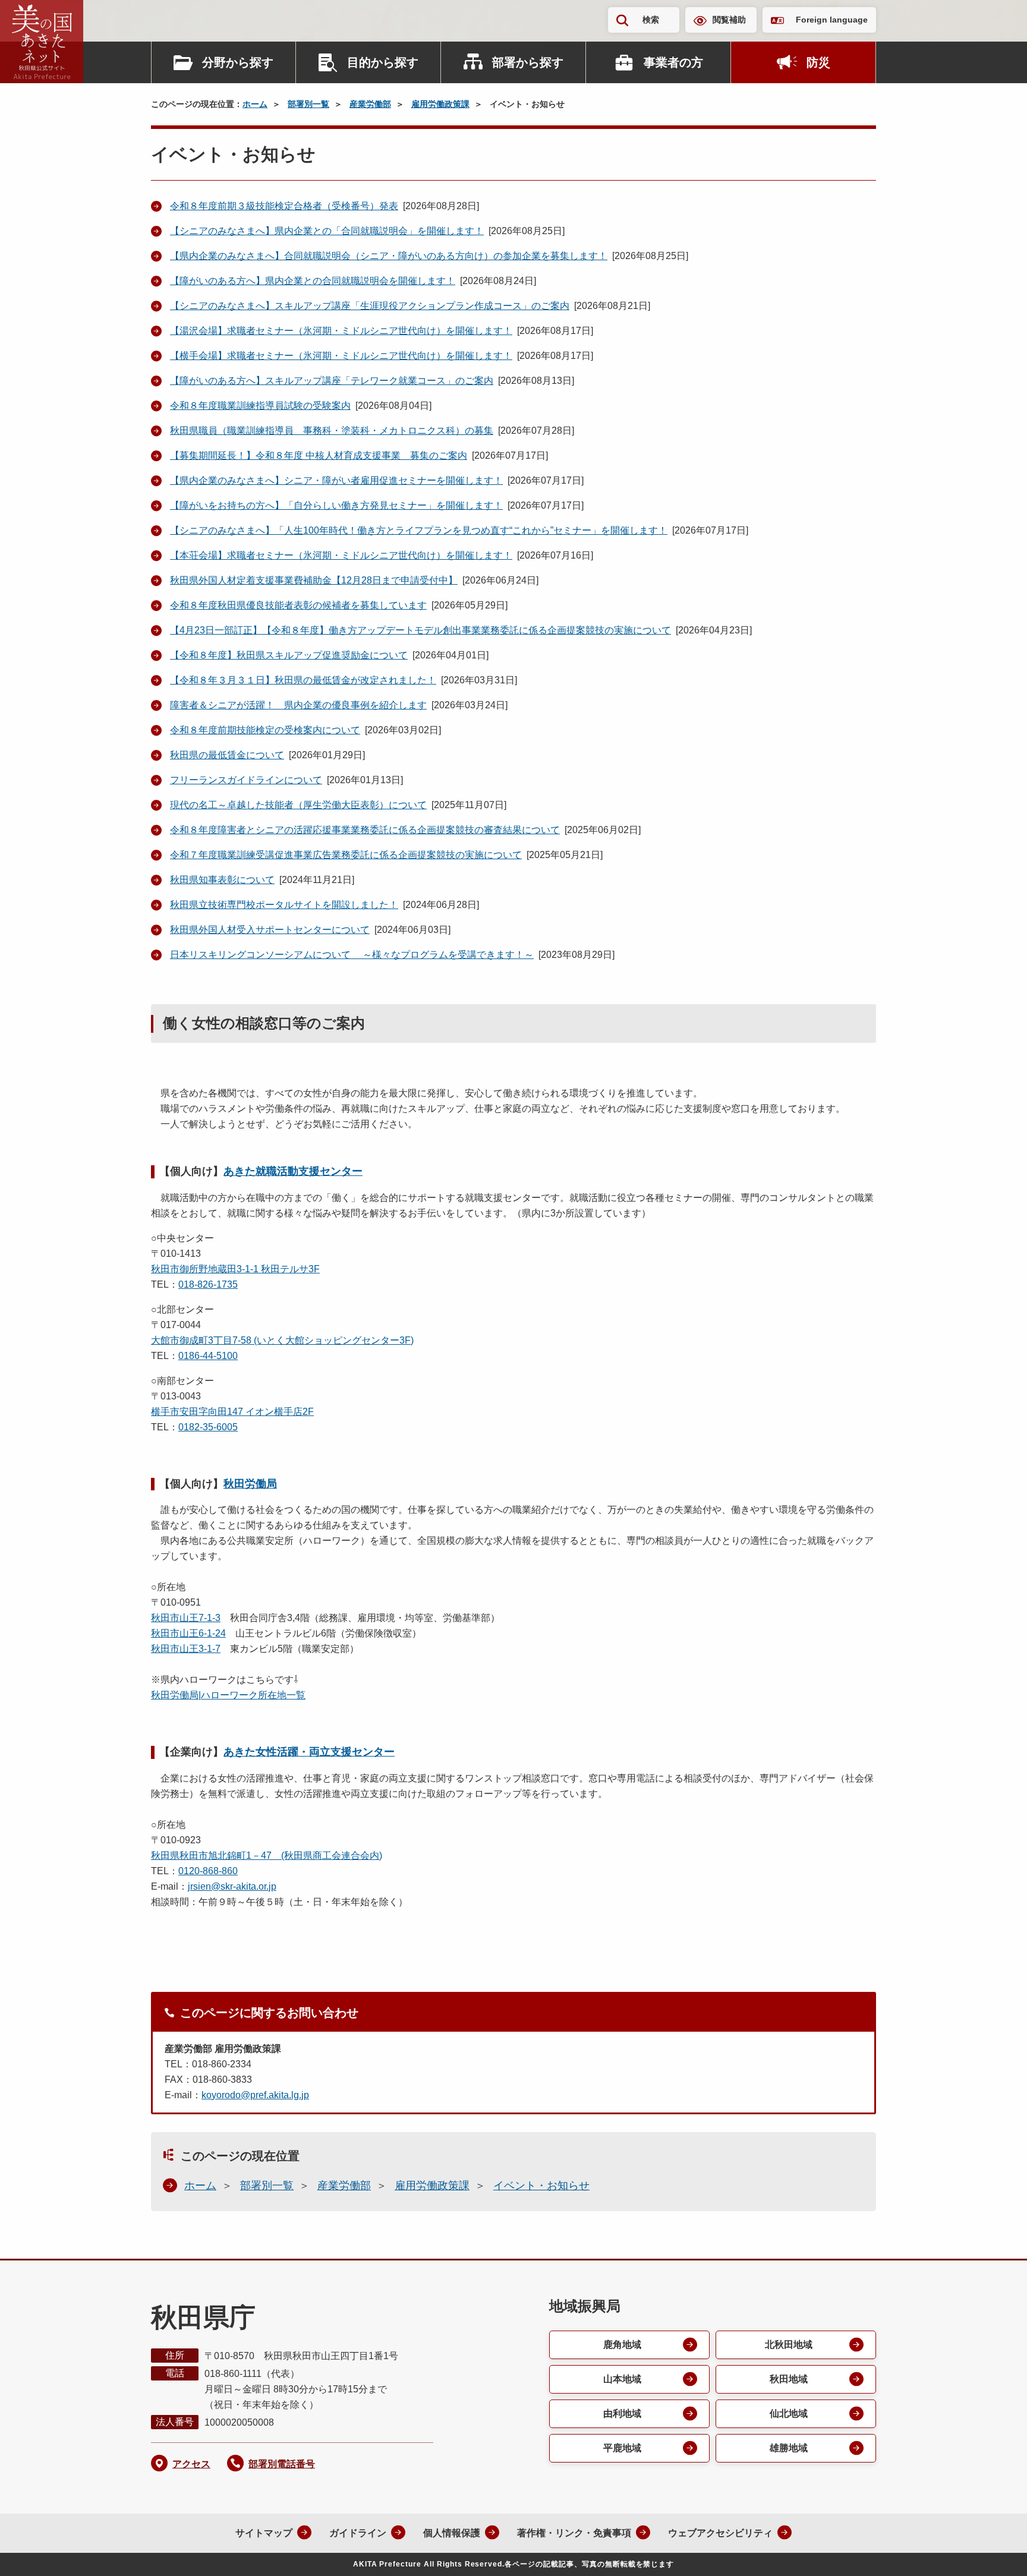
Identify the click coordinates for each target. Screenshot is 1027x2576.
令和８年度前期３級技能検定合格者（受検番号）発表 (284, 206)
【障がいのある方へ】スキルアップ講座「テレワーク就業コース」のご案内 (332, 381)
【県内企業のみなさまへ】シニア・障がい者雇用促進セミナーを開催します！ (336, 480)
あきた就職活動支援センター (293, 1171)
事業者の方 (673, 62)
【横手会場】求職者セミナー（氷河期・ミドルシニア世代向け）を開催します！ (341, 356)
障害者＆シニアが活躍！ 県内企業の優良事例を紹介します (298, 705)
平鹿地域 (622, 2448)
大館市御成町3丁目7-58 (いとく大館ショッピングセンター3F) (282, 1340)
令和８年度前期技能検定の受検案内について (265, 730)
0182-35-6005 (208, 1427)
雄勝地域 (789, 2448)
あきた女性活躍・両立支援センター (309, 1752)
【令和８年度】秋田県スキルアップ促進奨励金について (289, 655)
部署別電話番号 (282, 2464)
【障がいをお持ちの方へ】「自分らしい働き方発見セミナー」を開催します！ (336, 505)
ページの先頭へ (994, 2551)
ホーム (255, 104)
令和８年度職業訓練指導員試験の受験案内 (260, 406)
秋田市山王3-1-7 (186, 1649)
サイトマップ (264, 2533)
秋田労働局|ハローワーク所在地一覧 (228, 1695)
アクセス (191, 2464)
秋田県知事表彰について (222, 880)
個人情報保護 (452, 2533)
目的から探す (383, 62)
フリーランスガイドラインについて (246, 780)
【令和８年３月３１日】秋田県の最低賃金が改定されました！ (303, 680)
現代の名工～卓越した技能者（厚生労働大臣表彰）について (298, 805)
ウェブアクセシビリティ (720, 2533)
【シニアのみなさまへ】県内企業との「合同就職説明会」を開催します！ (327, 231)
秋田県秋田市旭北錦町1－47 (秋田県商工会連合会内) (267, 1855)
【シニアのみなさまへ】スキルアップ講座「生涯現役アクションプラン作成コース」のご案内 (370, 306)
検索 (651, 20)
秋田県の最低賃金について (227, 755)
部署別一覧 (308, 104)
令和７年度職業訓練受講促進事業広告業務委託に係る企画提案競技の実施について (346, 855)
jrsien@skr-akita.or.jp (232, 1886)
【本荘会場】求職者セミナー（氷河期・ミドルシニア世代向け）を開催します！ (341, 555)
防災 (818, 62)
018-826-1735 (208, 1284)
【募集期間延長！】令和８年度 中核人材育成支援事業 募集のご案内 (319, 455)
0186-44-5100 (208, 1356)
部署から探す (528, 62)
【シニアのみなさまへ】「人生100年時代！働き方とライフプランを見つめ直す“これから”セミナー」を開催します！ (419, 530)
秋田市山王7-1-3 (186, 1618)
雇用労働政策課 (440, 104)
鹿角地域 (622, 2345)
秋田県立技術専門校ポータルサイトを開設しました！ (284, 905)
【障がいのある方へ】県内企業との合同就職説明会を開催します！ (313, 281)
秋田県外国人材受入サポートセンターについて (270, 930)
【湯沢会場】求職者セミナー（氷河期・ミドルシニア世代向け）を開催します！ (341, 331)
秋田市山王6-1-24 (188, 1633)
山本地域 (622, 2379)
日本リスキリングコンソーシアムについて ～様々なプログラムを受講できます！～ (352, 955)
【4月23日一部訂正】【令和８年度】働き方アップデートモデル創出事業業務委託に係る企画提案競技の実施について (420, 630)
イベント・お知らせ (541, 2186)
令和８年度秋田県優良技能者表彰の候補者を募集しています (298, 605)
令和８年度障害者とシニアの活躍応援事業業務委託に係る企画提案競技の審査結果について (365, 830)
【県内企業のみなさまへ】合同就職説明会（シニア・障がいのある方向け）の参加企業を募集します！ (389, 256)
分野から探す (238, 62)
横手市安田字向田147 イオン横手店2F (232, 1412)
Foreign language (832, 20)
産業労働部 (370, 104)
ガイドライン (358, 2533)
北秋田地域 (789, 2345)
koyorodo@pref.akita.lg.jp (255, 2095)
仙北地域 (789, 2413)
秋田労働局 (250, 1484)
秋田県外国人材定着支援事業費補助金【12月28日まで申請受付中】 (314, 580)
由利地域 (622, 2413)
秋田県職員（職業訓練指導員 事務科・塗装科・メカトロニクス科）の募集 (332, 431)
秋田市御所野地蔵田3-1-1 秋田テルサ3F (235, 1269)
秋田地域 (789, 2379)
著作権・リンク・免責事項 (574, 2533)
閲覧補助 (729, 20)
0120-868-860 (208, 1871)
